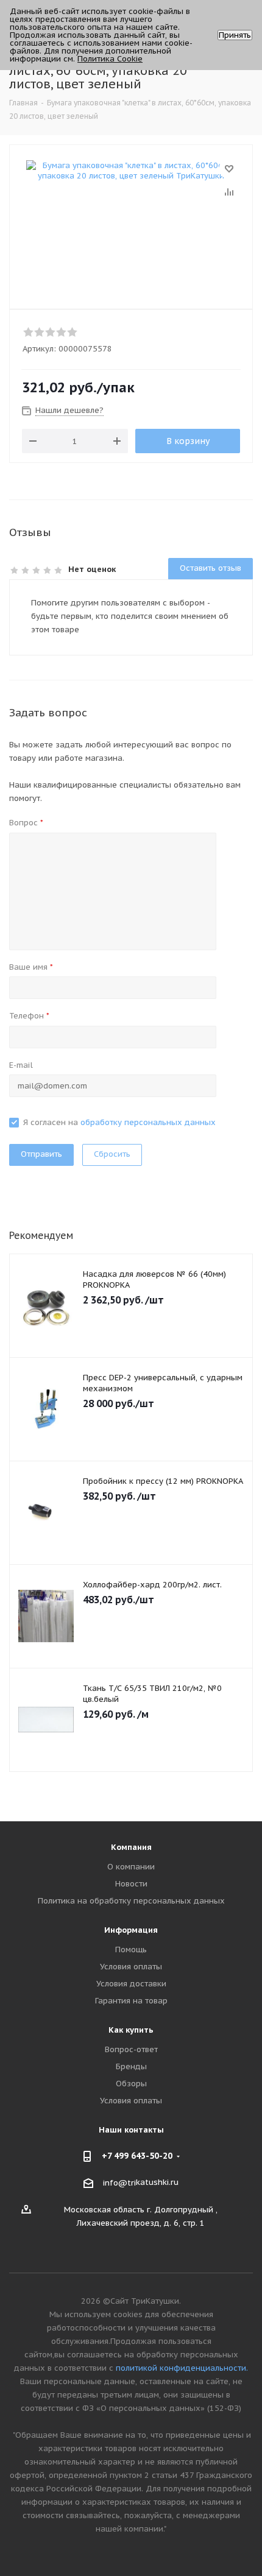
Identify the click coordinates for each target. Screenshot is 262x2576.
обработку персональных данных (148, 1122)
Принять (235, 35)
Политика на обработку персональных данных (131, 1901)
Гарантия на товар (131, 2001)
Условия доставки (131, 1984)
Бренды (131, 2066)
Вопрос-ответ (131, 2049)
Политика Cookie (110, 59)
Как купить (131, 2030)
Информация (131, 1930)
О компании (131, 1867)
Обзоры (131, 2084)
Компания (131, 1847)
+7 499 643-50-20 (137, 2156)
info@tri (119, 2183)
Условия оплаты (131, 1967)
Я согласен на (119, 1122)
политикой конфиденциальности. (182, 2368)
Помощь (131, 1950)
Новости (131, 1884)
